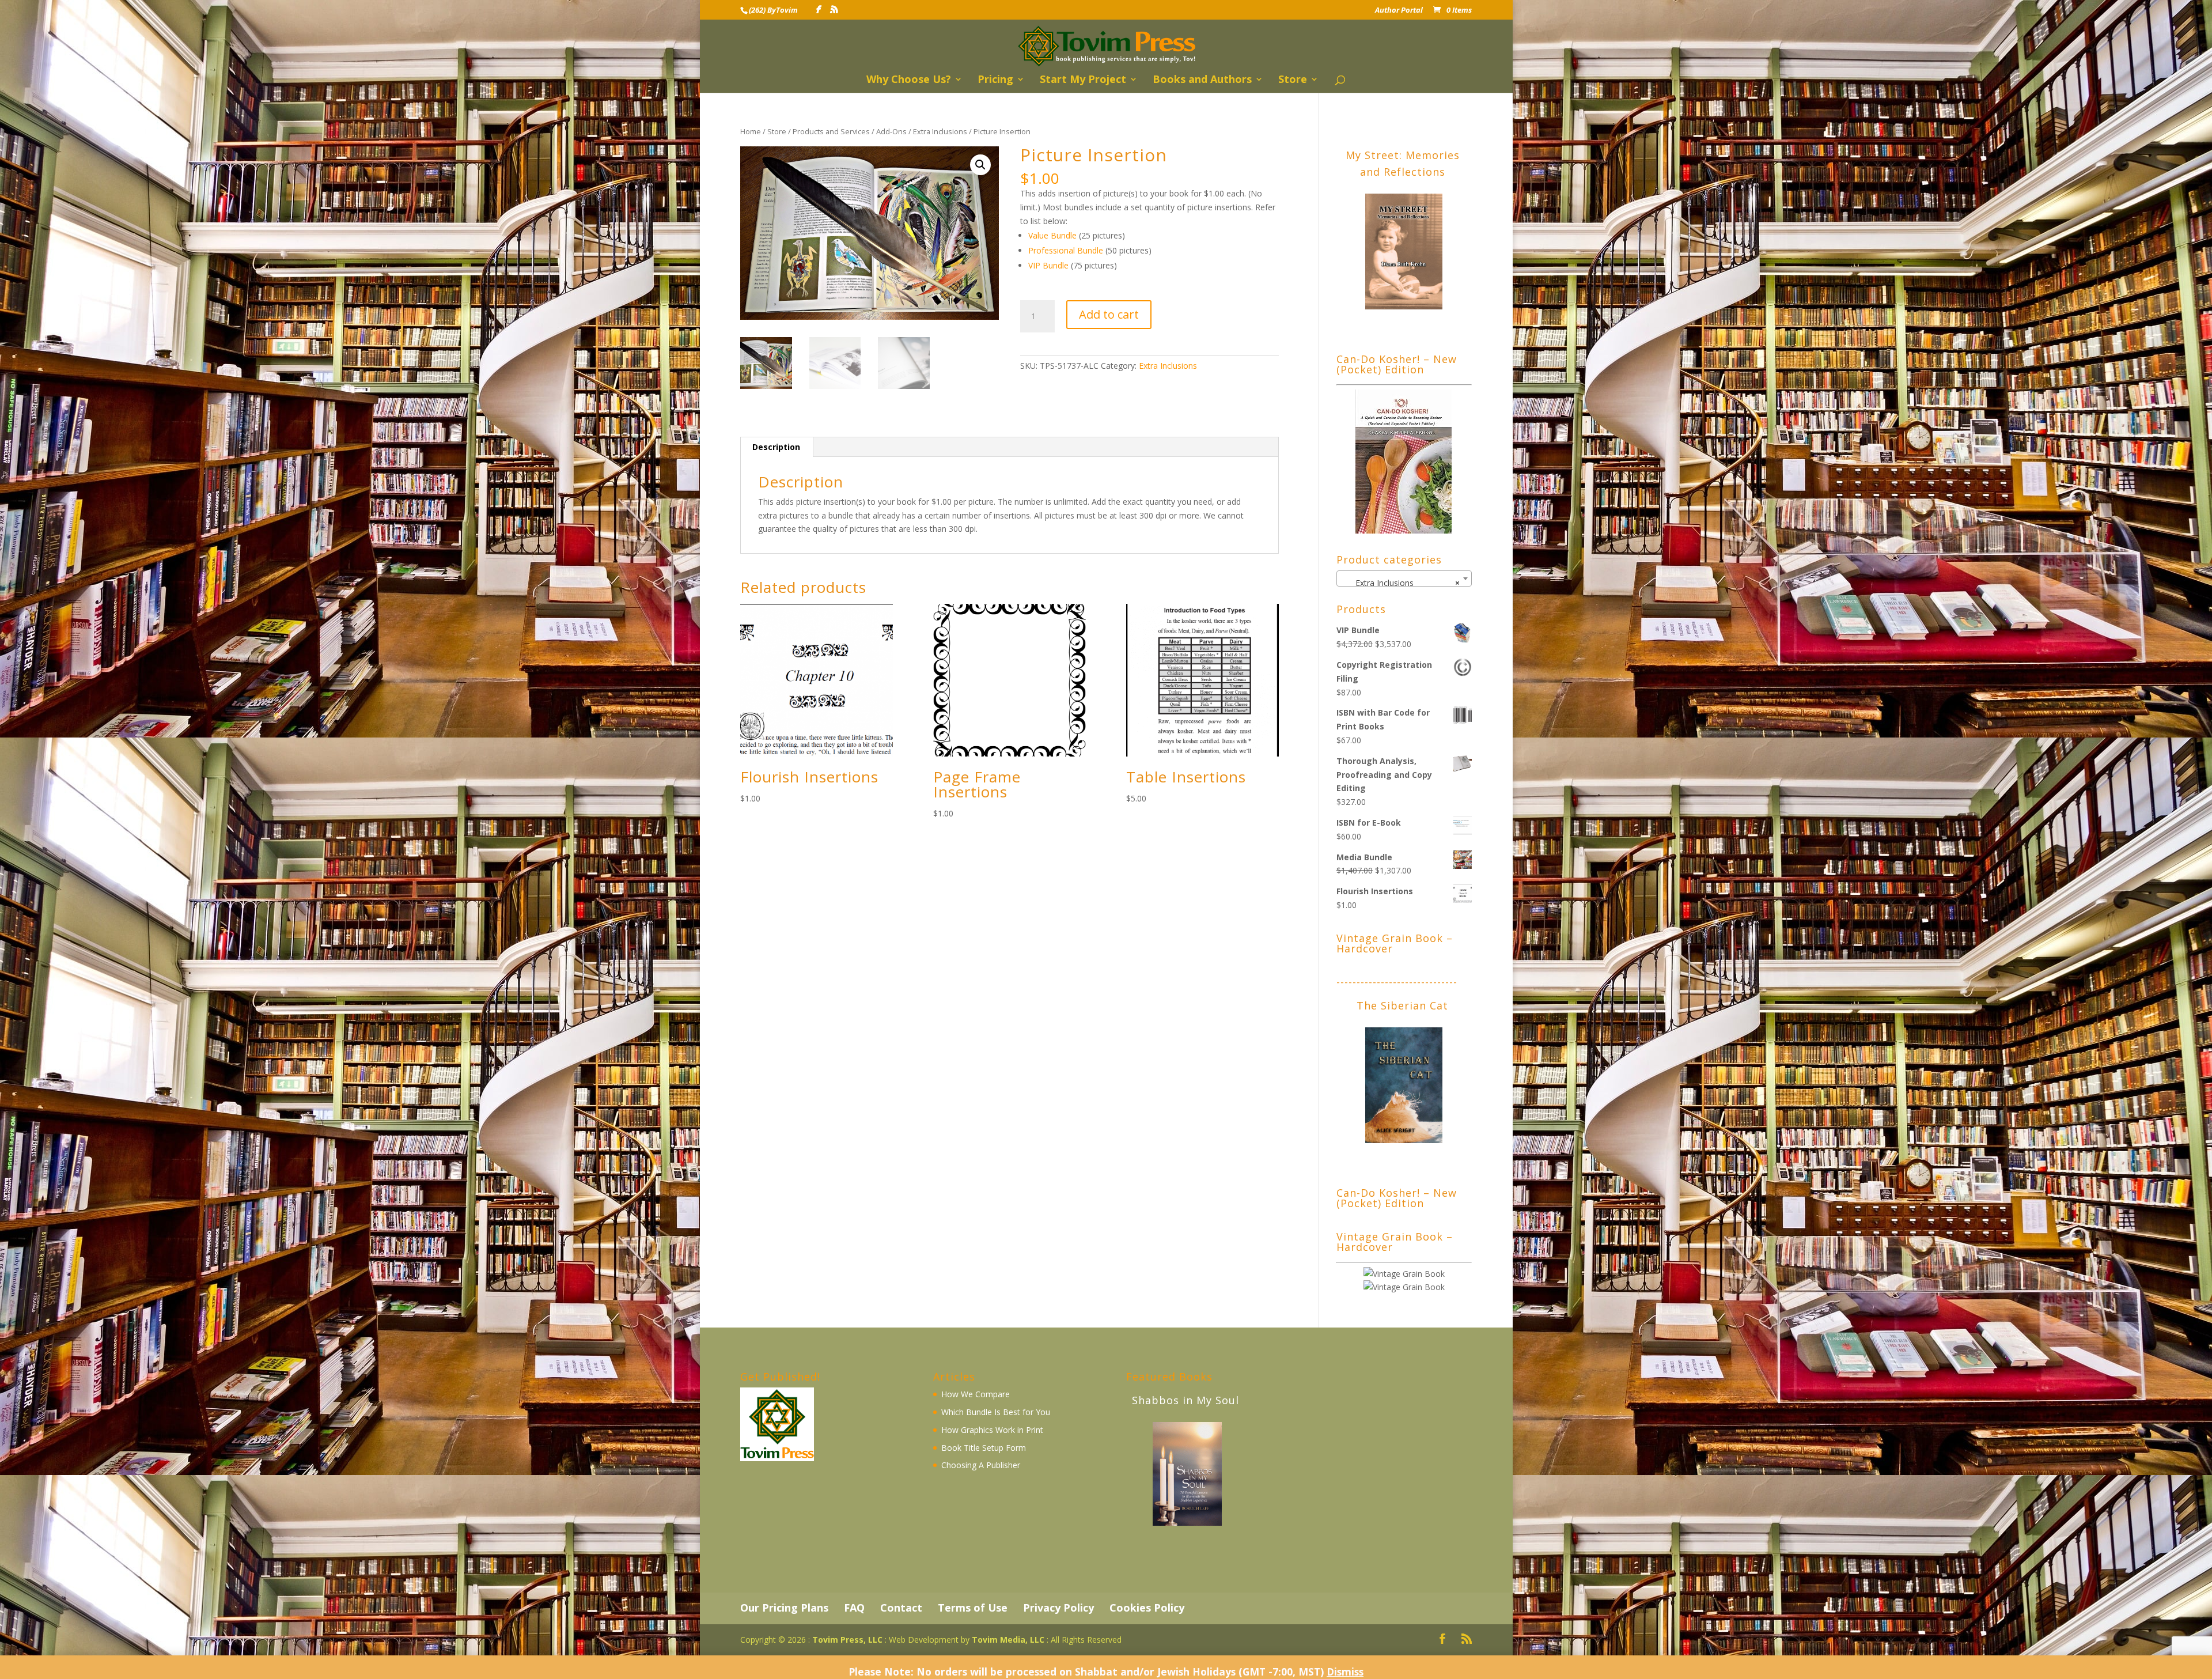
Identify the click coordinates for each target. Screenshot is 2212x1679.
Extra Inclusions (940, 131)
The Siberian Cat (1402, 1005)
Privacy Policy (1058, 1608)
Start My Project (1083, 80)
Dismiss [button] (1345, 1672)
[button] (980, 165)
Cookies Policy (1147, 1608)
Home (751, 131)
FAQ (854, 1608)
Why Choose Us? (909, 80)
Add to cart (1109, 314)
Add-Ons (891, 131)
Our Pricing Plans (784, 1608)
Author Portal (1399, 11)
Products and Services (831, 131)
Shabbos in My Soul (1185, 1400)
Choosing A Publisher (981, 1465)
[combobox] (1404, 578)
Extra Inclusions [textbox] (1401, 583)
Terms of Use (973, 1608)
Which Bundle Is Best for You (996, 1412)
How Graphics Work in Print (992, 1430)
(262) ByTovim (773, 10)
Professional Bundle (1066, 250)
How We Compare (976, 1394)
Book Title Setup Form (984, 1448)
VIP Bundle (1048, 265)
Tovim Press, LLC (847, 1640)
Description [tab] (776, 447)
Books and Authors (1202, 80)
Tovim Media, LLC (1008, 1640)
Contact (901, 1608)
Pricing (995, 80)
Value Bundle (1052, 235)
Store (1293, 80)
